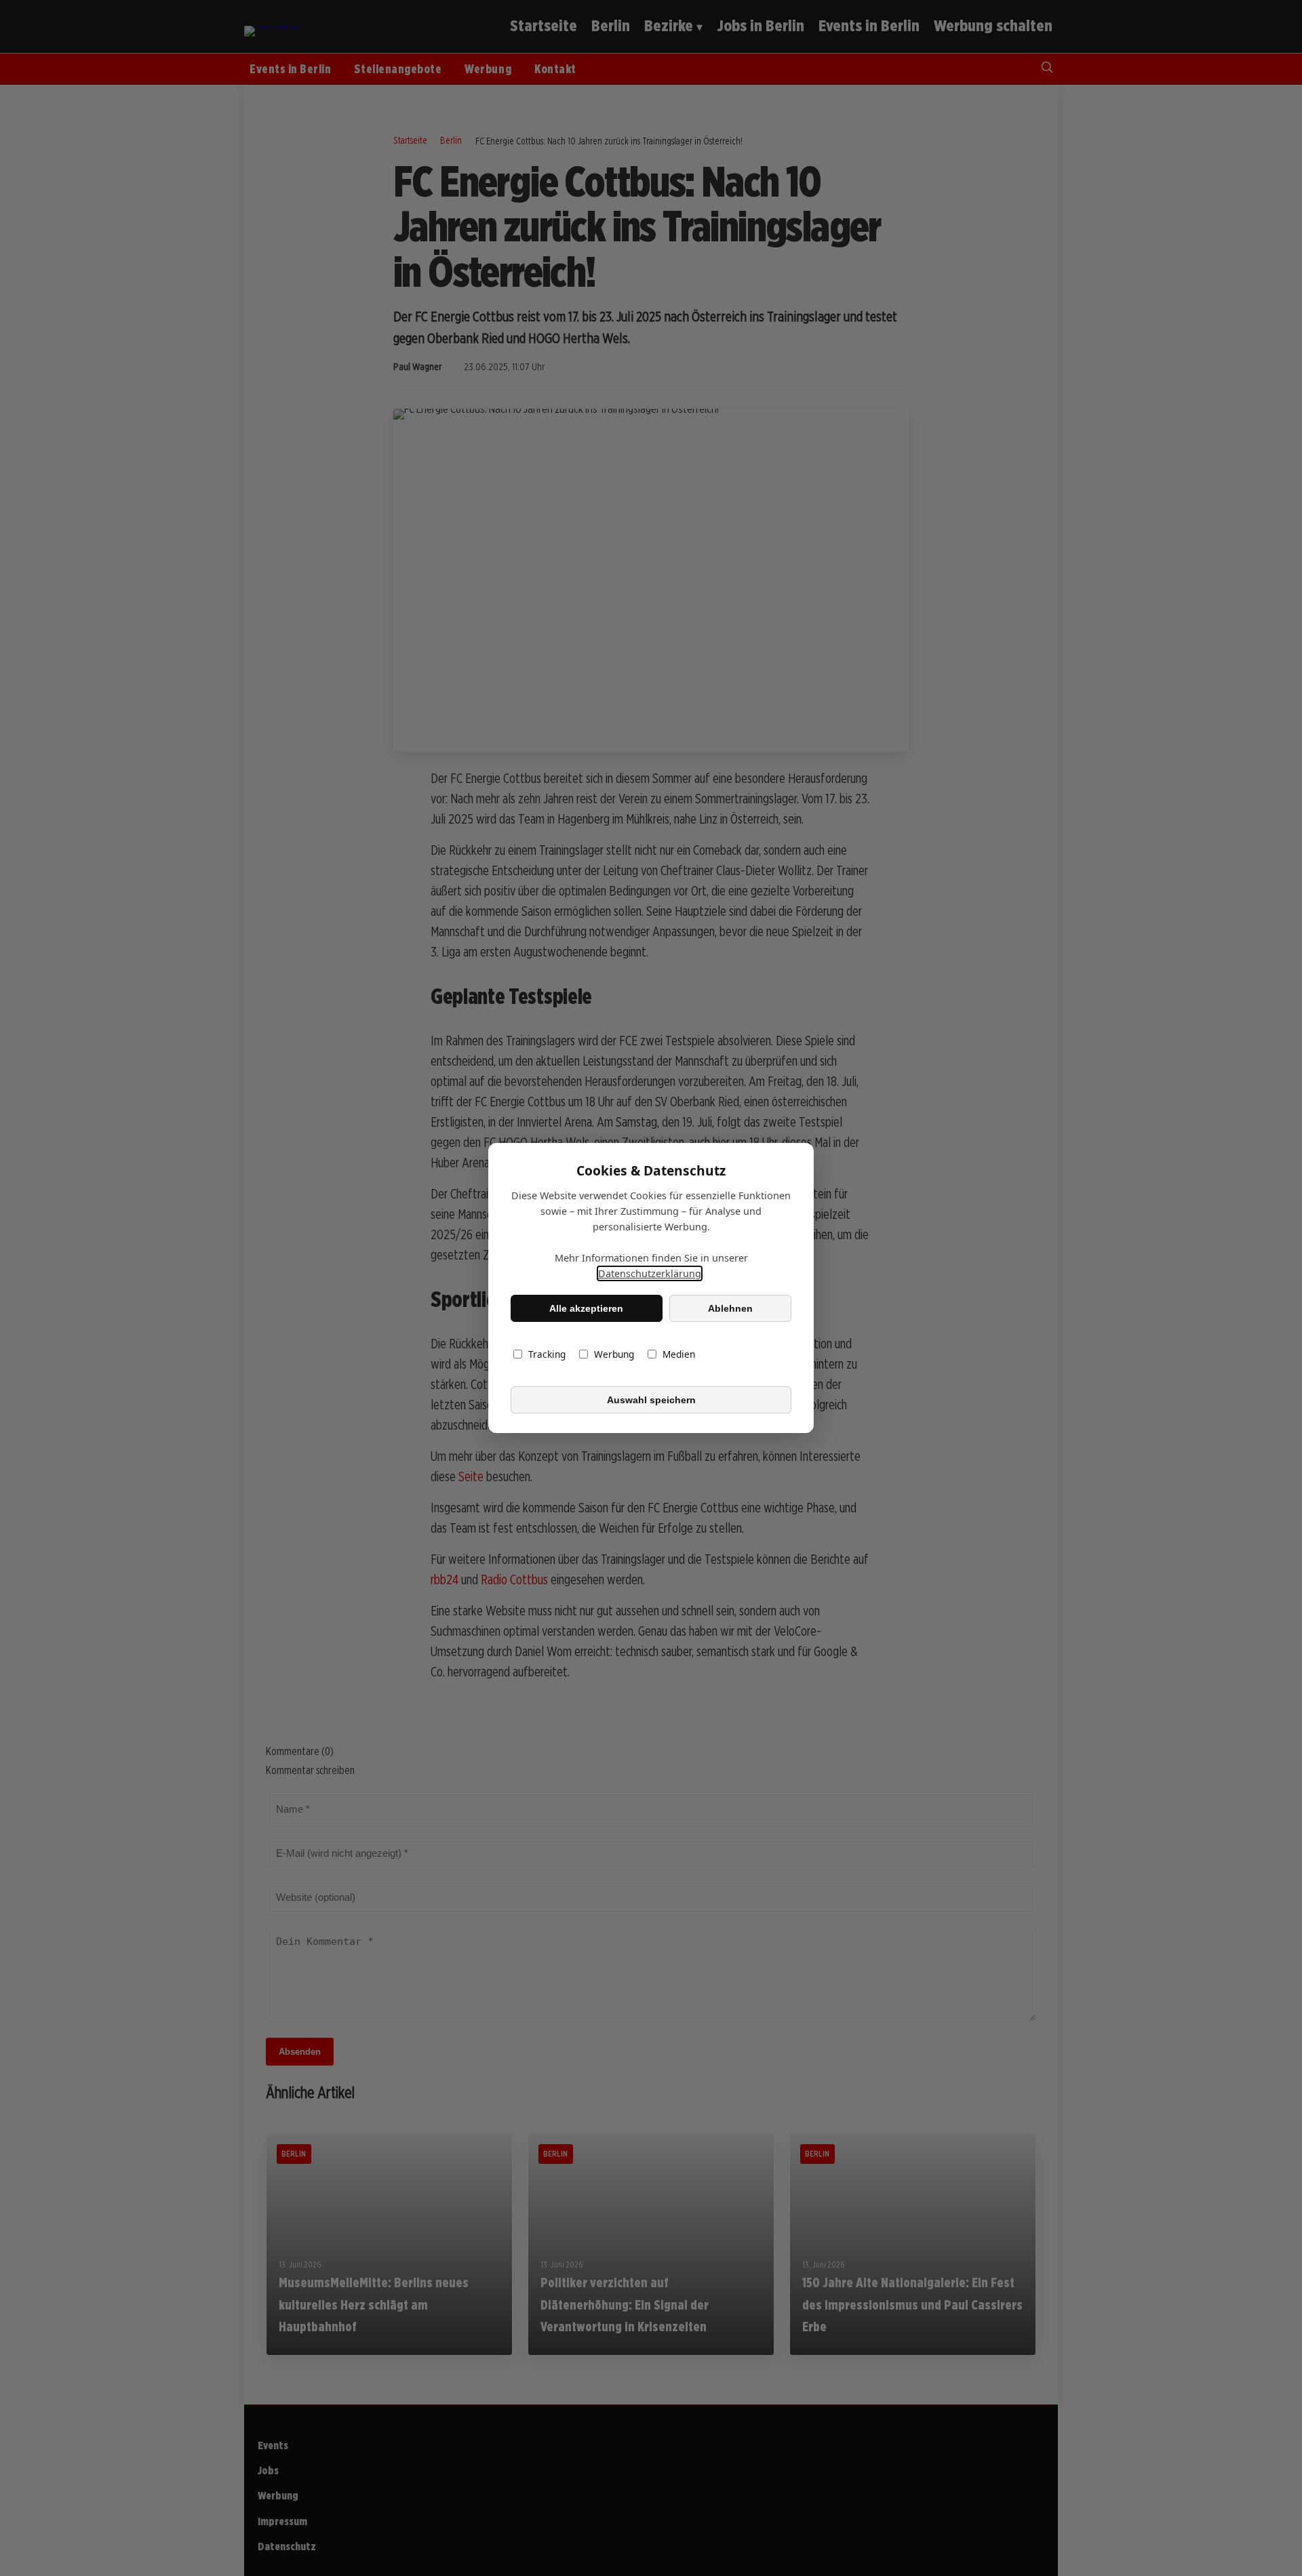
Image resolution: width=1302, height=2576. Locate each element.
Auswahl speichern (651, 1400)
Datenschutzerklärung (650, 1273)
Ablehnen (730, 1308)
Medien (679, 1354)
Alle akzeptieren (586, 1308)
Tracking (547, 1354)
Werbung (614, 1354)
